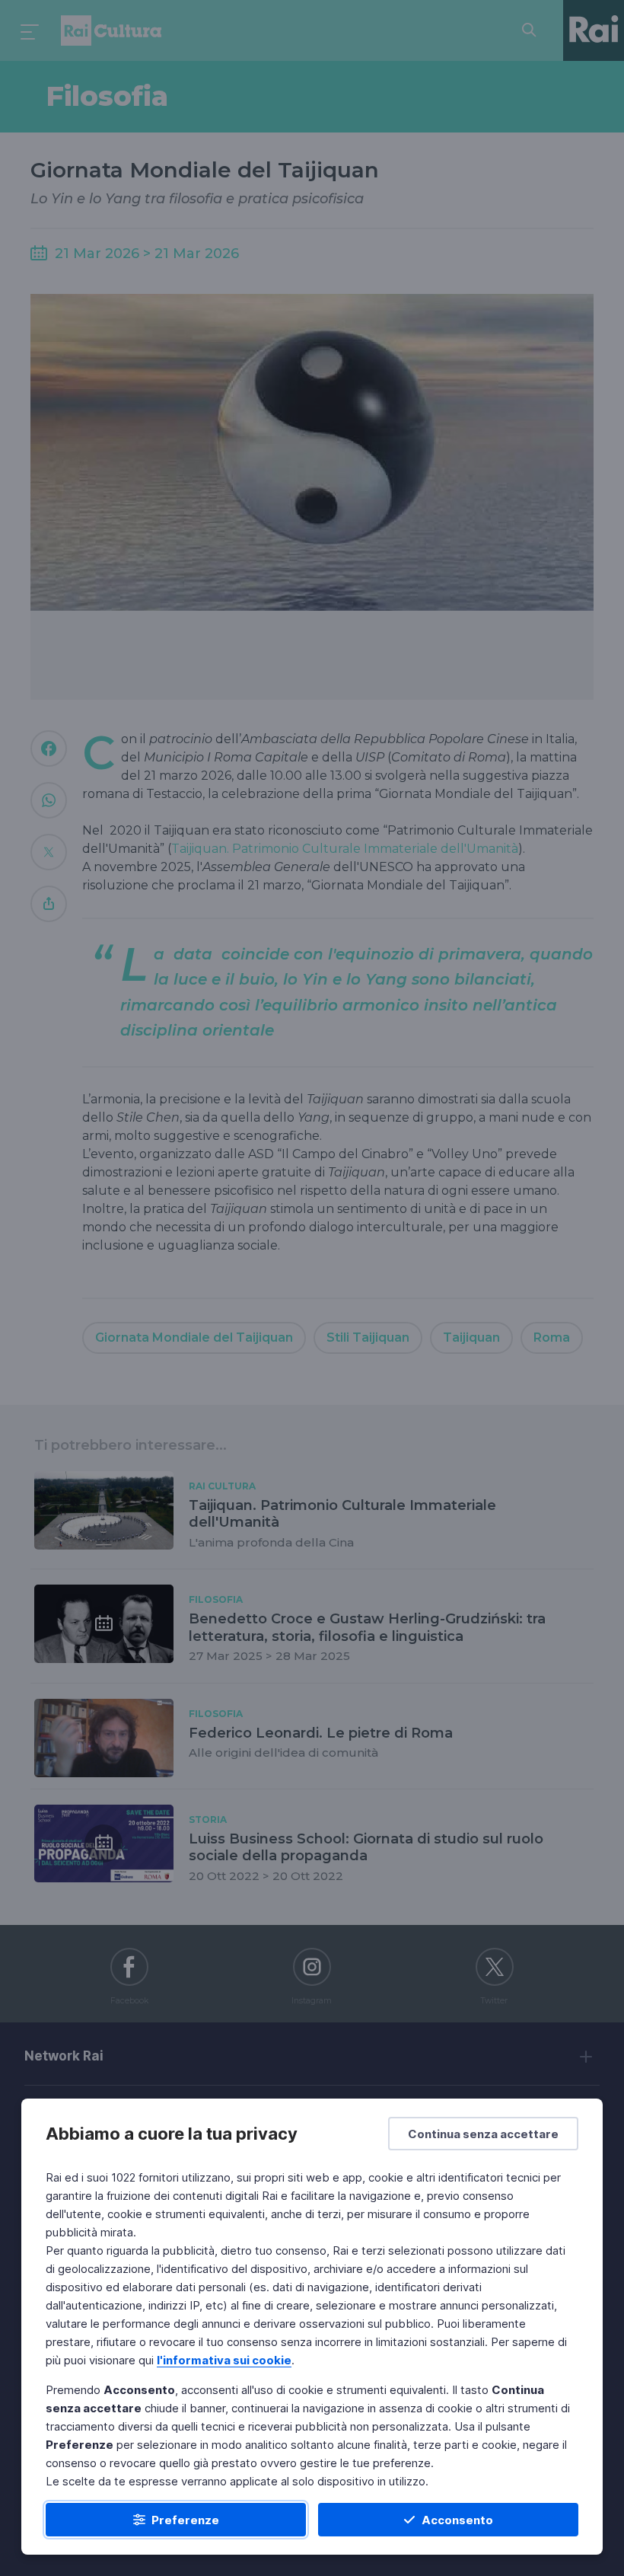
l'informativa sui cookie (224, 2360)
